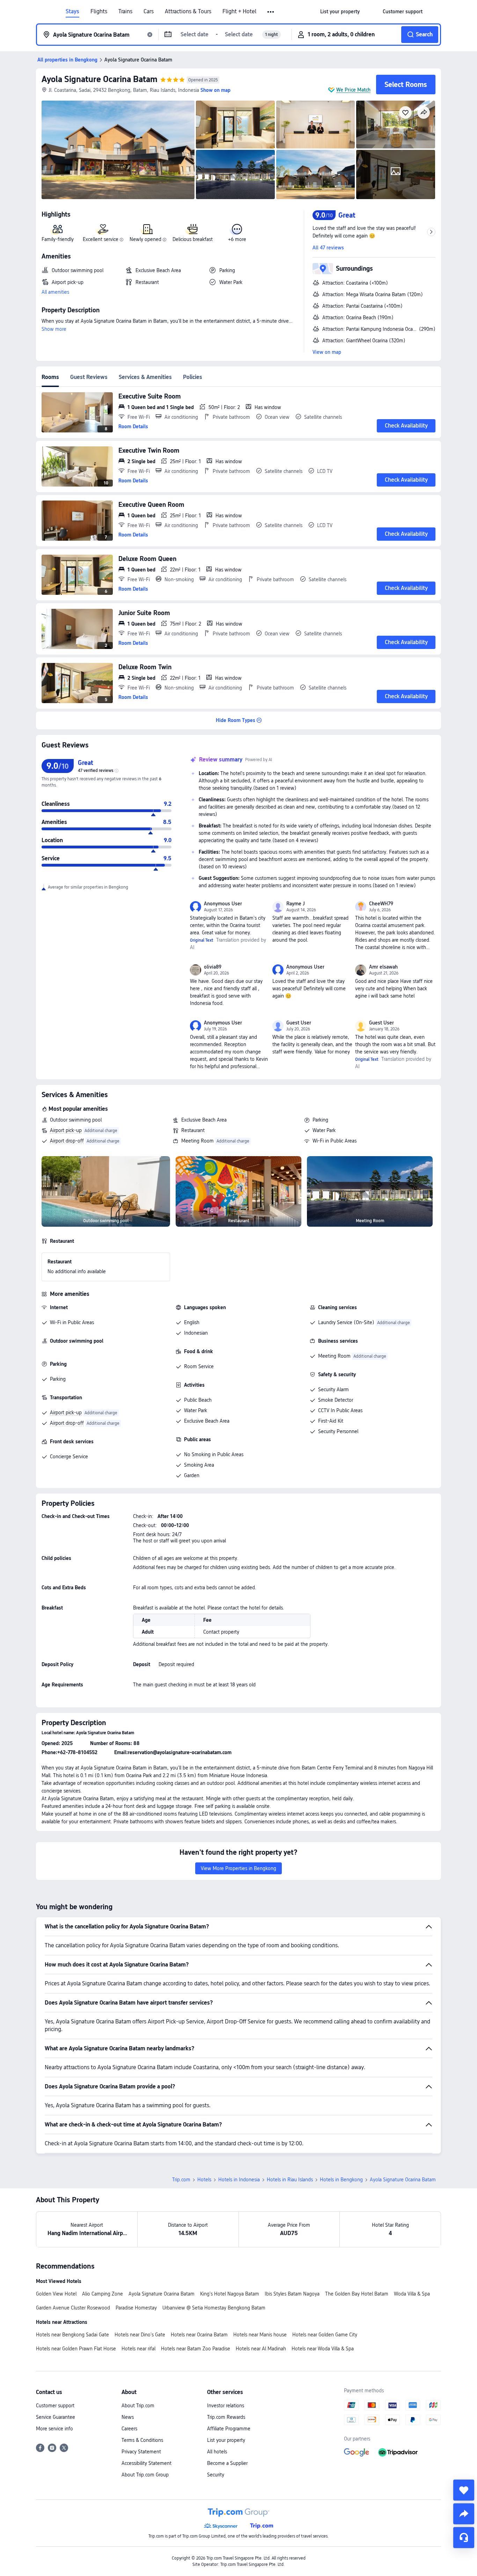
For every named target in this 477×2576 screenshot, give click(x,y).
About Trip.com (138, 2406)
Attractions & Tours (188, 12)
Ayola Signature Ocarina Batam (100, 79)
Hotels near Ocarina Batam (199, 2335)
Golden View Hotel (56, 2294)
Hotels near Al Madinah (261, 2349)
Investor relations (226, 2406)
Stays (72, 12)
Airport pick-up (66, 1130)
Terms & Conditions (142, 2440)
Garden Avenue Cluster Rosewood (73, 2308)
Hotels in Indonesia (239, 2180)
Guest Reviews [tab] (89, 377)
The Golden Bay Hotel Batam (357, 2294)
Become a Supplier (227, 2463)
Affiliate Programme (229, 2429)
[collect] (464, 2490)
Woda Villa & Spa (412, 2294)
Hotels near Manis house (260, 2335)
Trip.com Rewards (226, 2417)
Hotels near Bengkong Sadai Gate (72, 2335)
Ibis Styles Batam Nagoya (292, 2294)
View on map (327, 352)
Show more (54, 329)
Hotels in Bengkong (341, 2180)
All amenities (55, 292)
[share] (464, 2514)
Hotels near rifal (138, 2349)
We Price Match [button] (353, 90)
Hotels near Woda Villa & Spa (323, 2349)
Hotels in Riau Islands (290, 2180)
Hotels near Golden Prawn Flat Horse (76, 2349)
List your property (226, 2440)
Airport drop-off (67, 1141)
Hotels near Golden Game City (325, 2335)
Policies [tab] (193, 377)
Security (216, 2475)
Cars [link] (149, 12)
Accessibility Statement (146, 2463)
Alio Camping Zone (102, 2294)
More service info (54, 2429)
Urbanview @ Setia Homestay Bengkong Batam (214, 2308)
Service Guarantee (56, 2417)
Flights (99, 12)
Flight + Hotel (239, 12)
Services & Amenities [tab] (145, 377)
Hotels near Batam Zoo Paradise (196, 2349)
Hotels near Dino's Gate (140, 2335)
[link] (340, 12)
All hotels (217, 2452)
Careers (129, 2429)
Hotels (204, 2180)
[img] (118, 150)
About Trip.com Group (145, 2475)
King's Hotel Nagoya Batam (230, 2294)
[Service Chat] (464, 2538)
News (128, 2417)
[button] (271, 12)
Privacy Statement (141, 2452)
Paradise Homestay (136, 2308)
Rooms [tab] (50, 377)
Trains (125, 12)
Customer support (55, 2406)
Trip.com (181, 2180)
